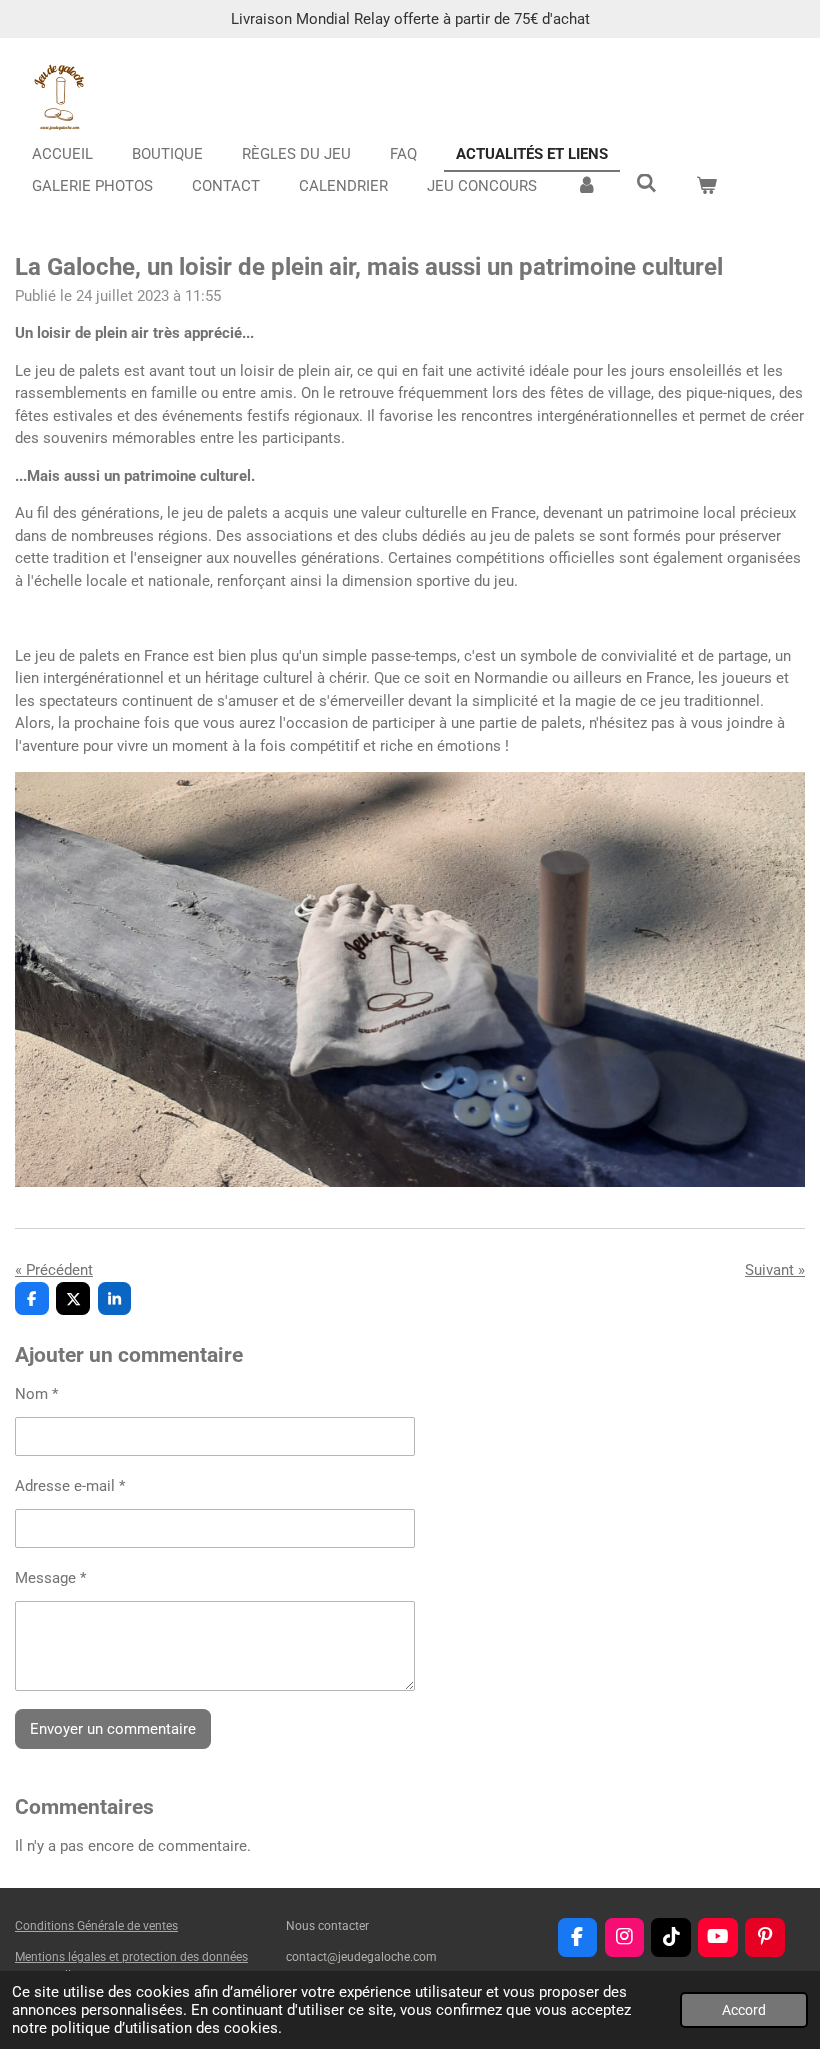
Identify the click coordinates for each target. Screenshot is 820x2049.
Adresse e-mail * (70, 1486)
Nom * (36, 1394)
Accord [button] (744, 2010)
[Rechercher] (646, 184)
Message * (50, 1578)
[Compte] (586, 186)
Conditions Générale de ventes (96, 1926)
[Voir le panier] (706, 186)
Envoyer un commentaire (113, 1729)
